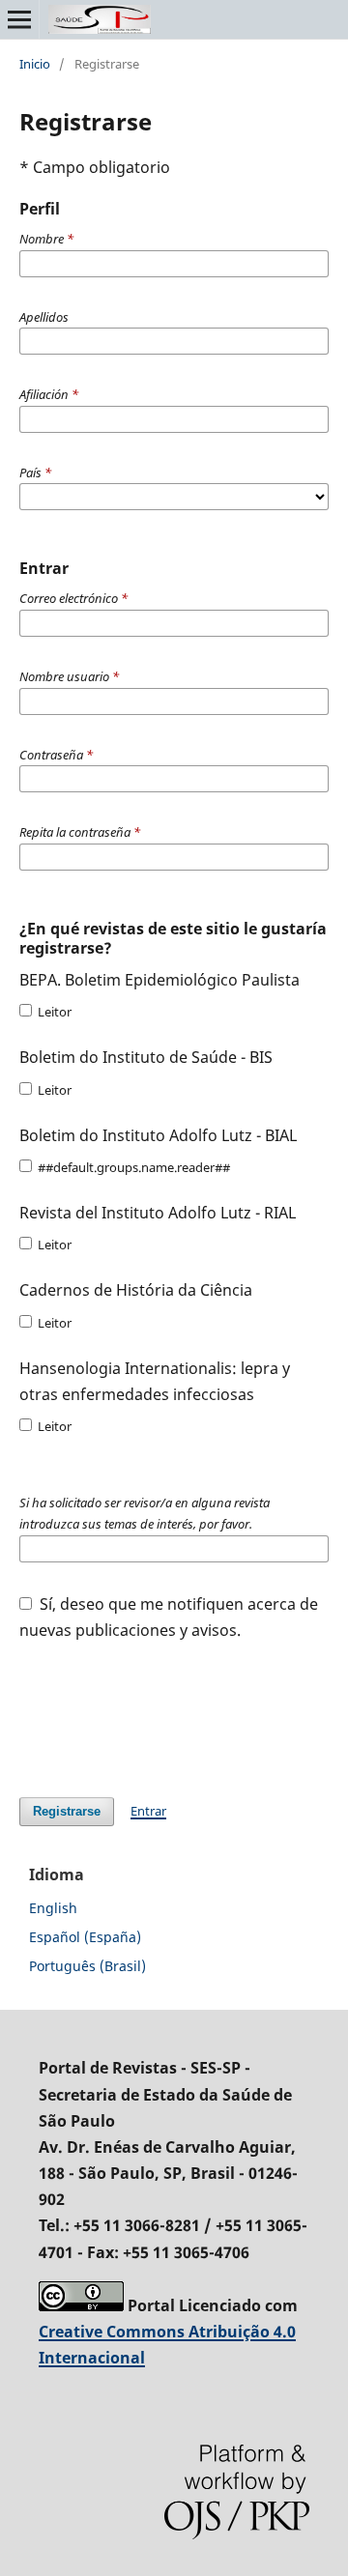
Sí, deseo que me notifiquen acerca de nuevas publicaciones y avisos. (169, 1617)
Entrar (148, 1811)
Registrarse (67, 1811)
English (53, 1908)
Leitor (53, 1012)
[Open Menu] (19, 19)
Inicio (35, 64)
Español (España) (85, 1937)
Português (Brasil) (87, 1966)
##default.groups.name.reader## (132, 1167)
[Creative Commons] (81, 2305)
